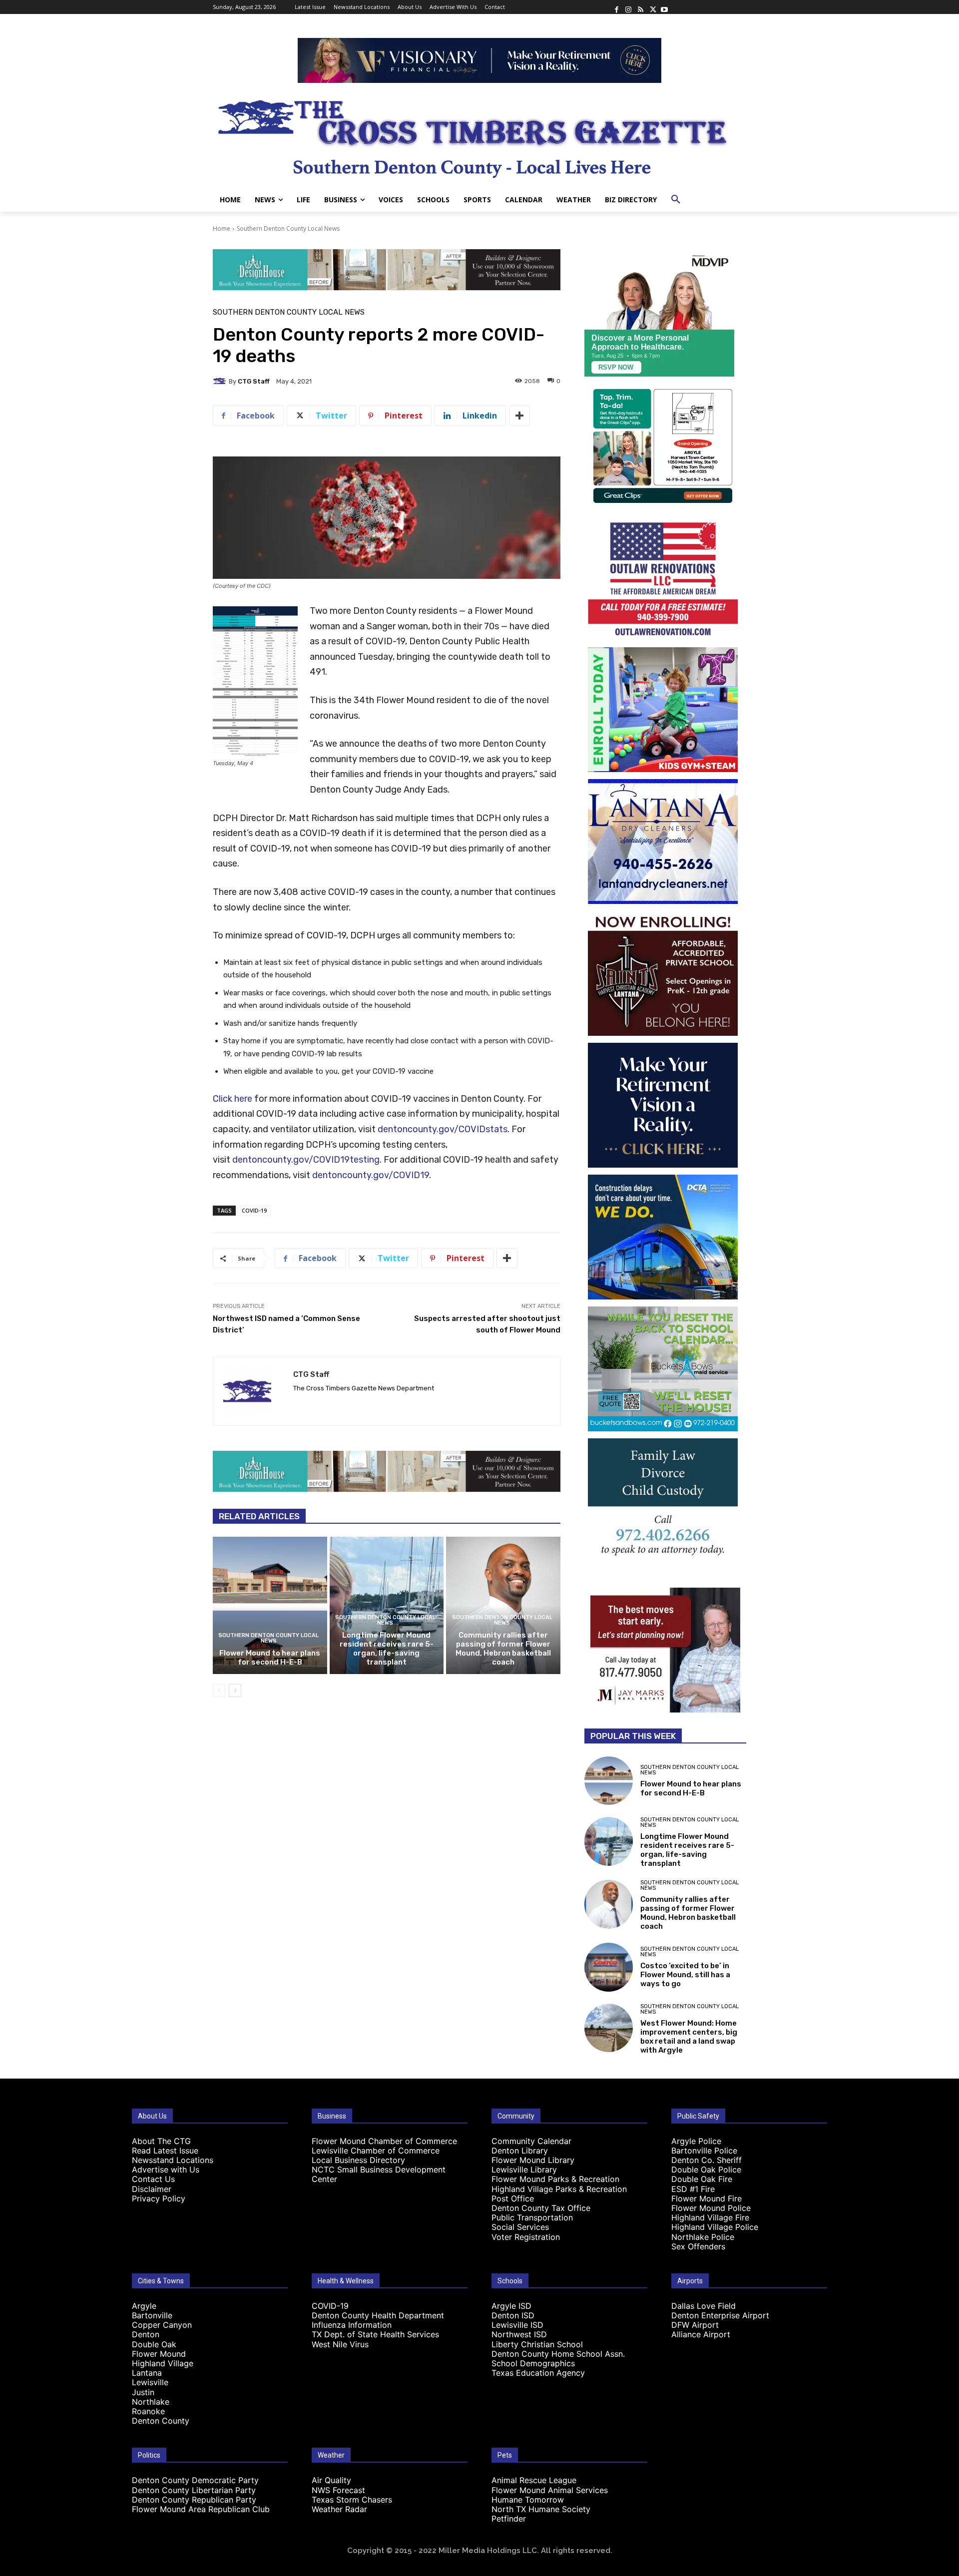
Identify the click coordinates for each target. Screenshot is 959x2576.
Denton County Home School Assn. (558, 2354)
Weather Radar (339, 2509)
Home (222, 228)
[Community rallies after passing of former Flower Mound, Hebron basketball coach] (503, 1605)
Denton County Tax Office (541, 2208)
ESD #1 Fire (693, 2189)
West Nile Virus (340, 2344)
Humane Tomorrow (528, 2500)
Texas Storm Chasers (352, 2500)
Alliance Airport (701, 2334)
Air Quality (331, 2480)
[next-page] (235, 1691)
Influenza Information (352, 2325)
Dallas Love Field (704, 2306)
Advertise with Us (166, 2169)
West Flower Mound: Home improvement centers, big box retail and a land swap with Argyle (689, 2037)
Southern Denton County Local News (288, 228)
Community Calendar (531, 2141)
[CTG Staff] (221, 381)
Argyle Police (696, 2141)
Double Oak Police (706, 2169)
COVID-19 (254, 1210)
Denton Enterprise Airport (720, 2315)
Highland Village (163, 2363)
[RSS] (640, 7)
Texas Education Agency (538, 2373)
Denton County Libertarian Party (194, 2490)
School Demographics (533, 2363)
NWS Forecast (338, 2490)
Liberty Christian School (537, 2344)
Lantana (147, 2373)
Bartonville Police (704, 2150)
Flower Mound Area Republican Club (201, 2509)
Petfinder (509, 2519)
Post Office (513, 2198)
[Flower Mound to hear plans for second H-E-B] (270, 1605)
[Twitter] (652, 7)
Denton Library (520, 2150)
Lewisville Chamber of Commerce (376, 2150)
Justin (143, 2392)
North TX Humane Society (541, 2509)
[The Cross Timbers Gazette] (479, 135)
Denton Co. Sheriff (707, 2160)
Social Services (520, 2227)
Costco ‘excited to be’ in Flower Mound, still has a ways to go (685, 1975)
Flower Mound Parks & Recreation (555, 2179)
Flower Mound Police (711, 2208)
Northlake (151, 2402)
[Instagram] (628, 7)
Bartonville (152, 2315)
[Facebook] (616, 7)
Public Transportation (532, 2217)
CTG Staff (254, 381)
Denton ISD (513, 2315)
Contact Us (153, 2179)
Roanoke (148, 2411)
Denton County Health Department (378, 2315)
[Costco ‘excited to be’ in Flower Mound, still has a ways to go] (609, 1967)
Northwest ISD (519, 2334)
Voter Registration (526, 2237)
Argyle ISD (511, 2306)
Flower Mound (159, 2354)
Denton (146, 2334)
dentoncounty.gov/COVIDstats (443, 1129)
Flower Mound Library (533, 2160)
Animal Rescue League (534, 2480)
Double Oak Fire (702, 2179)
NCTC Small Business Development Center (379, 2174)
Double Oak (154, 2344)
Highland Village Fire (710, 2217)
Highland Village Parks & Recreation (559, 2189)
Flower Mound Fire (707, 2198)
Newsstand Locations (173, 2160)
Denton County (161, 2421)
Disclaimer (152, 2189)
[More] (519, 416)
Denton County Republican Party (194, 2500)
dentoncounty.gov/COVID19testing (306, 1160)
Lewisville (150, 2382)
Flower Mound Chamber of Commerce (384, 2141)
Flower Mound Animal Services (550, 2490)
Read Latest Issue (165, 2150)
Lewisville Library (524, 2169)
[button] (676, 200)
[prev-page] (219, 1691)
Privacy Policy (159, 2198)
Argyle (144, 2306)
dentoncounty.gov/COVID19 (371, 1175)
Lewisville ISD (517, 2325)
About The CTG (161, 2141)
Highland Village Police (715, 2227)
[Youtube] (664, 7)
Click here (233, 1099)
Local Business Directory (358, 2160)
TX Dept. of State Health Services (375, 2334)
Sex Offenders (698, 2246)
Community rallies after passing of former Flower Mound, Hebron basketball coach (503, 1649)
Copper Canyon (162, 2325)
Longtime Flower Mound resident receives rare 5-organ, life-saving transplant (387, 1649)
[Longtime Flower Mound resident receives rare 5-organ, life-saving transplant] (387, 1605)
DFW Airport (695, 2325)
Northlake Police (703, 2237)
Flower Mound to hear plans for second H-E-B (270, 1658)
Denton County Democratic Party (195, 2480)
